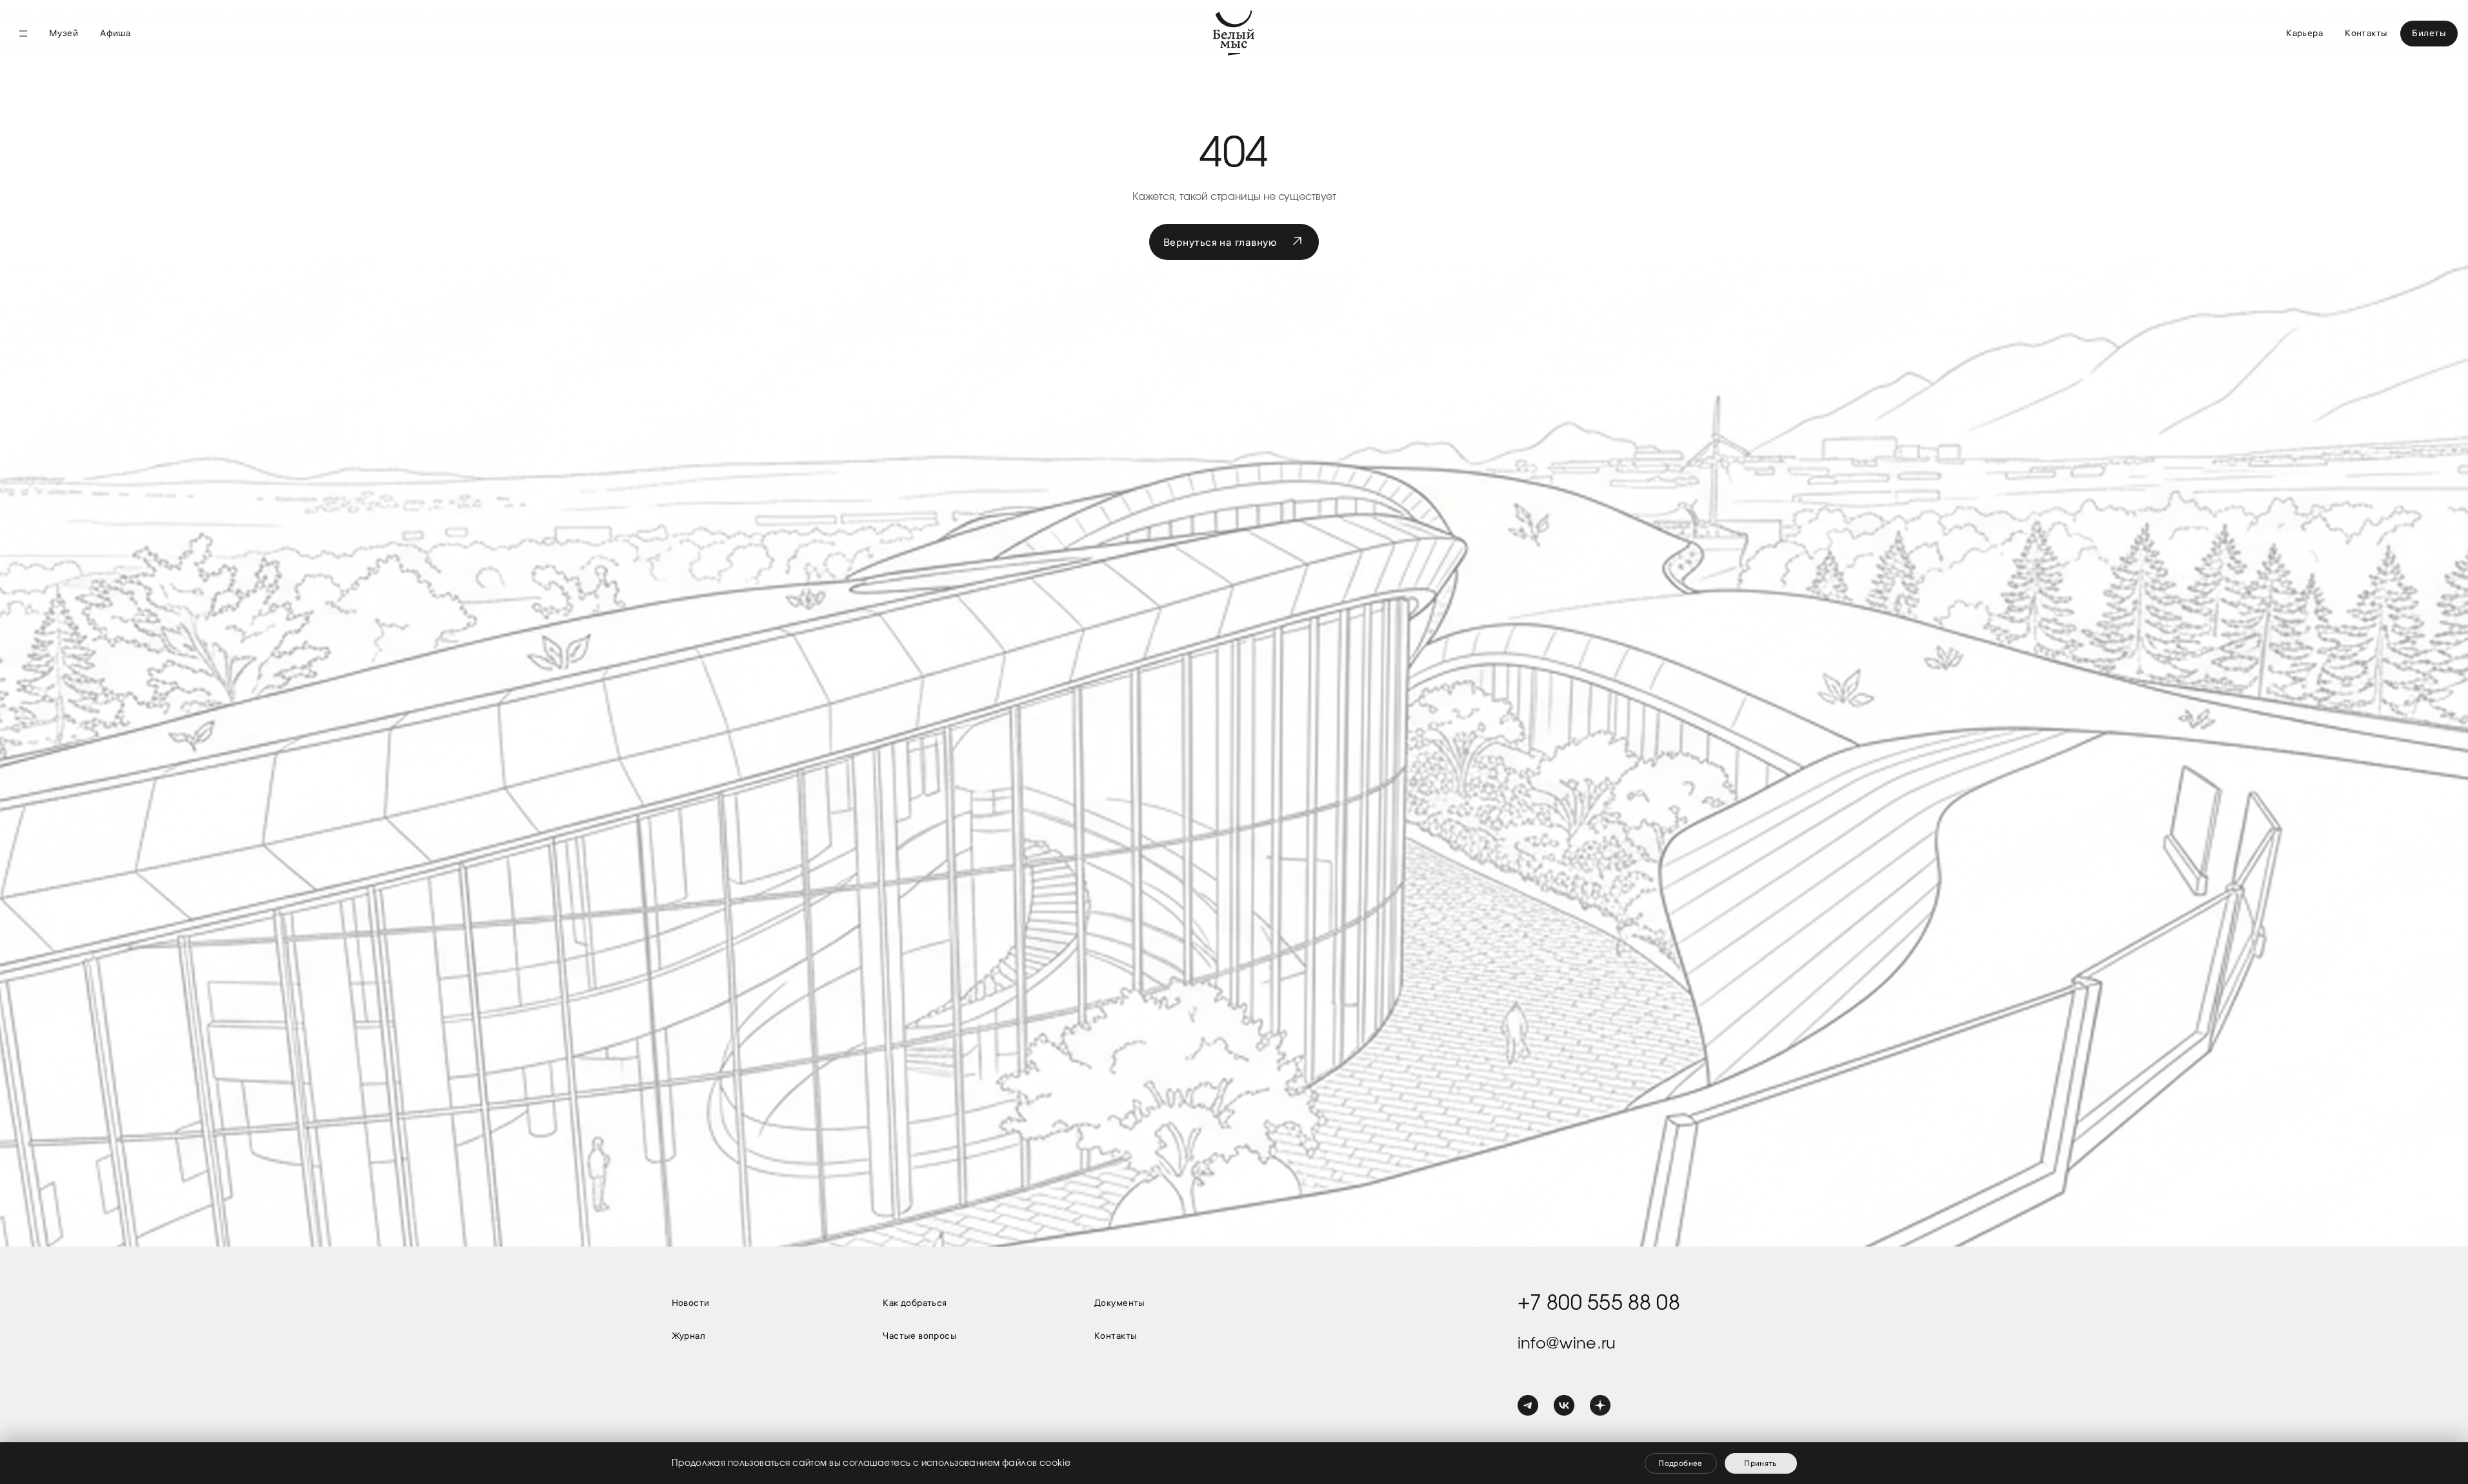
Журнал (689, 1336)
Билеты (2429, 33)
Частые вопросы (920, 1336)
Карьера (2304, 33)
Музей (64, 33)
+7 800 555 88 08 (1599, 1303)
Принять (1761, 1463)
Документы (1120, 1303)
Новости (691, 1303)
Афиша (115, 33)
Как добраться (915, 1303)
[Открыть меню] (23, 34)
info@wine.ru (1567, 1343)
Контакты (2366, 33)
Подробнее (1680, 1463)
